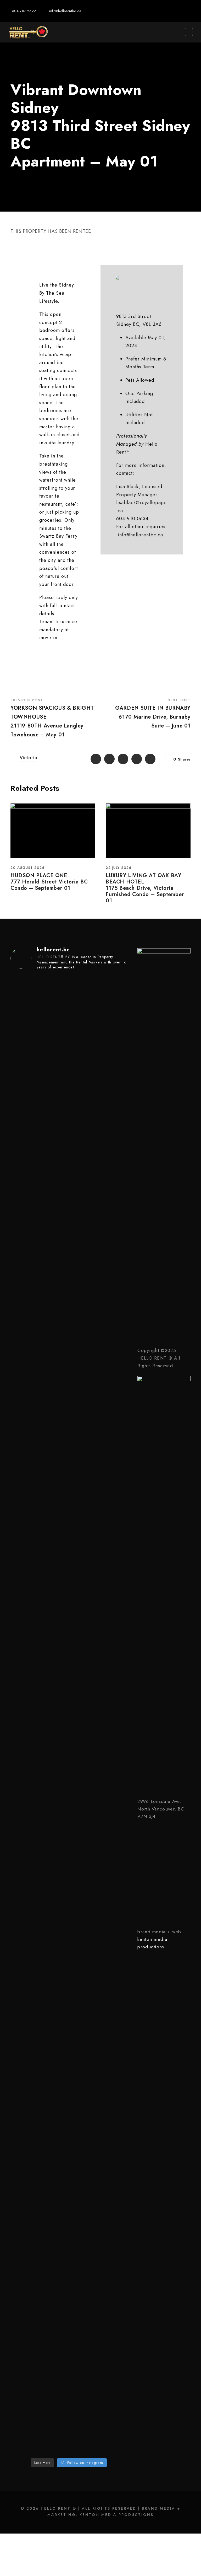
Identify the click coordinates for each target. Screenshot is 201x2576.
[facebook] (176, 11)
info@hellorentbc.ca (140, 535)
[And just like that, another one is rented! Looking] (29, 2095)
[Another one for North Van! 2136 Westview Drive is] (109, 1044)
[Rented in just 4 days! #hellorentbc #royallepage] (29, 1379)
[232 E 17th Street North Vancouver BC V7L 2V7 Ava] (109, 1481)
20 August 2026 (27, 868)
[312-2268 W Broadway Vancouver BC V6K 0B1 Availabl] (29, 1745)
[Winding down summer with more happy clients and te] (69, 1044)
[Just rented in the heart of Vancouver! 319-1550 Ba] (69, 1183)
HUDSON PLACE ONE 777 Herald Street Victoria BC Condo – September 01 (49, 882)
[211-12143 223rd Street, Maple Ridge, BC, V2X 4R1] (69, 2171)
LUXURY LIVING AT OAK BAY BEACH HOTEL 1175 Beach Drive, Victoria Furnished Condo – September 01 (145, 888)
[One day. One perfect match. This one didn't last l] (109, 1952)
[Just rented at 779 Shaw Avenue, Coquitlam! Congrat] (29, 1956)
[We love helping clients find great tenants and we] (69, 1398)
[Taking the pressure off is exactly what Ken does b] (109, 2103)
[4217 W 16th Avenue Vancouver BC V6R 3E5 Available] (109, 1742)
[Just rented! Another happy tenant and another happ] (69, 1949)
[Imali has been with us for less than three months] (109, 1225)
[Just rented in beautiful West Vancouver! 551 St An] (29, 1176)
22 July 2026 (119, 868)
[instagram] (194, 11)
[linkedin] (185, 11)
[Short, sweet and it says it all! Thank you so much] (29, 2382)
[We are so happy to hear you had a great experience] (69, 2386)
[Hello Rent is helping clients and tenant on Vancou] (29, 1029)
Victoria (29, 758)
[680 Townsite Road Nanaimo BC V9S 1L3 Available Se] (69, 1757)
